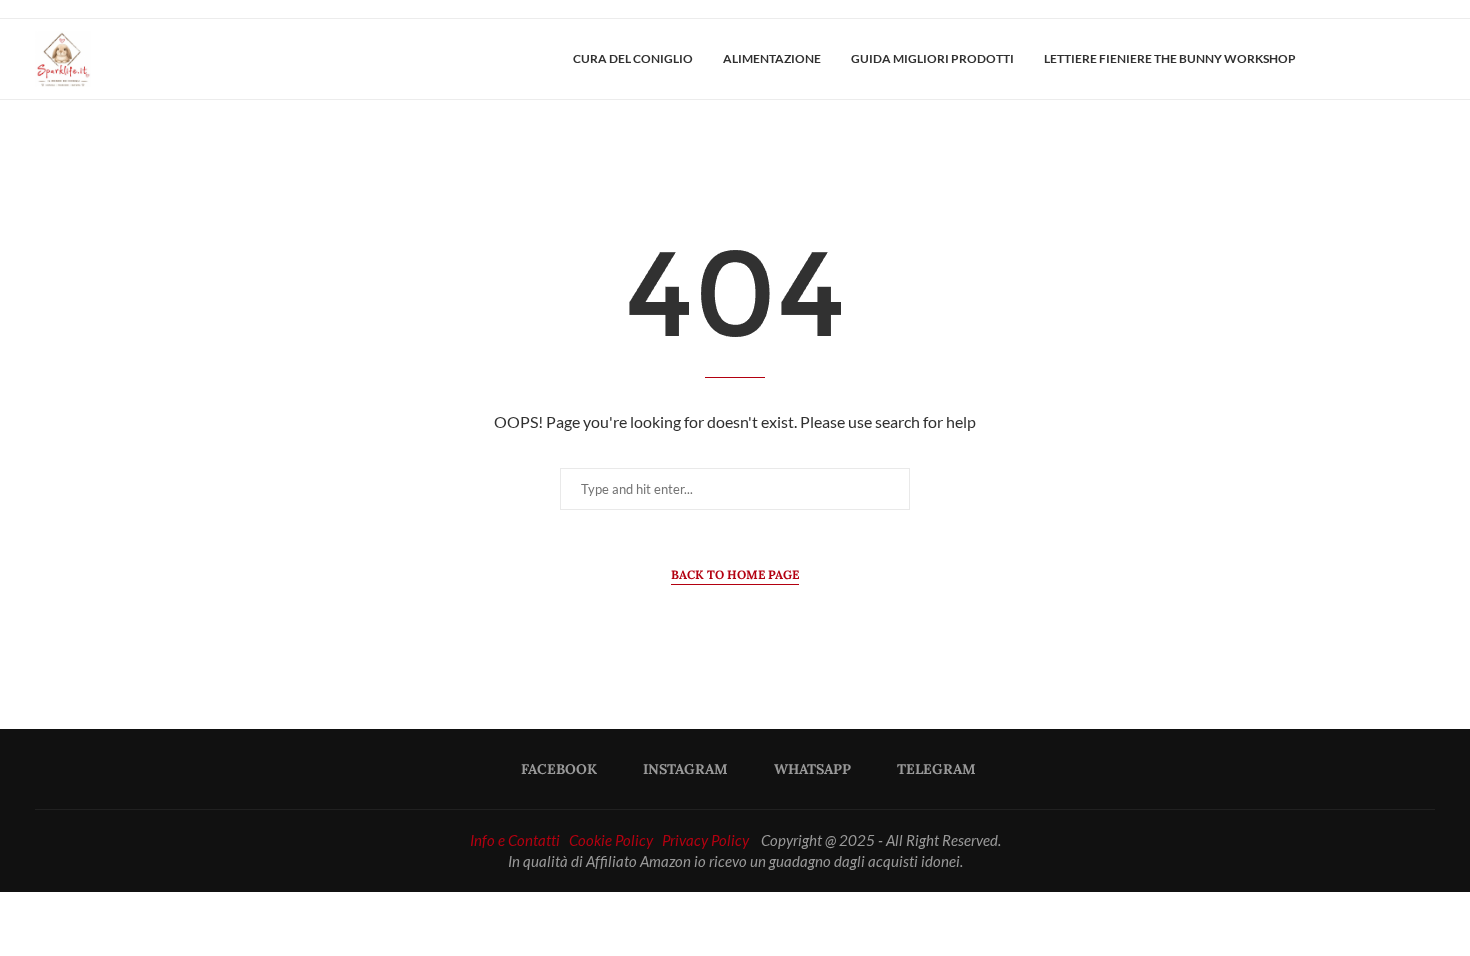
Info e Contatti (515, 840)
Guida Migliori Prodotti (932, 58)
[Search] (1425, 59)
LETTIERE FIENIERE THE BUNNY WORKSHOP (1170, 58)
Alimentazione (772, 58)
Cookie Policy (611, 840)
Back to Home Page (735, 574)
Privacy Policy (705, 840)
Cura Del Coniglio (633, 58)
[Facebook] (1363, 59)
